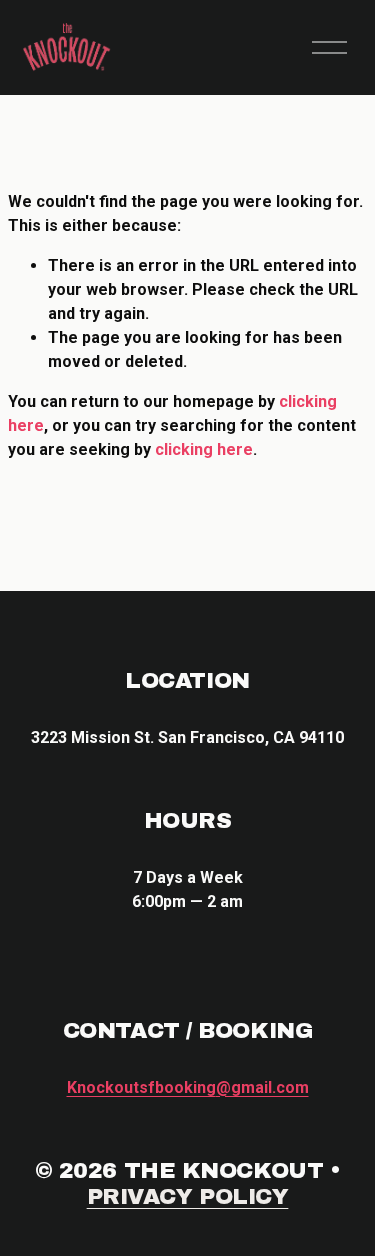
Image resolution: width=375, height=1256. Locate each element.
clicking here (204, 449)
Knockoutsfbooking (188, 1087)
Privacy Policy (188, 1196)
